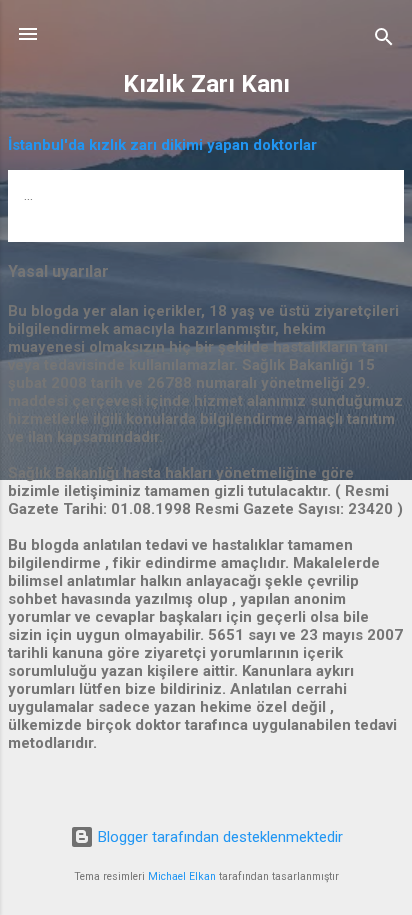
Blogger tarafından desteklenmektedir (218, 837)
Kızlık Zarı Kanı (206, 84)
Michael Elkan (182, 876)
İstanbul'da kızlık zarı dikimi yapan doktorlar (162, 145)
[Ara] (384, 40)
